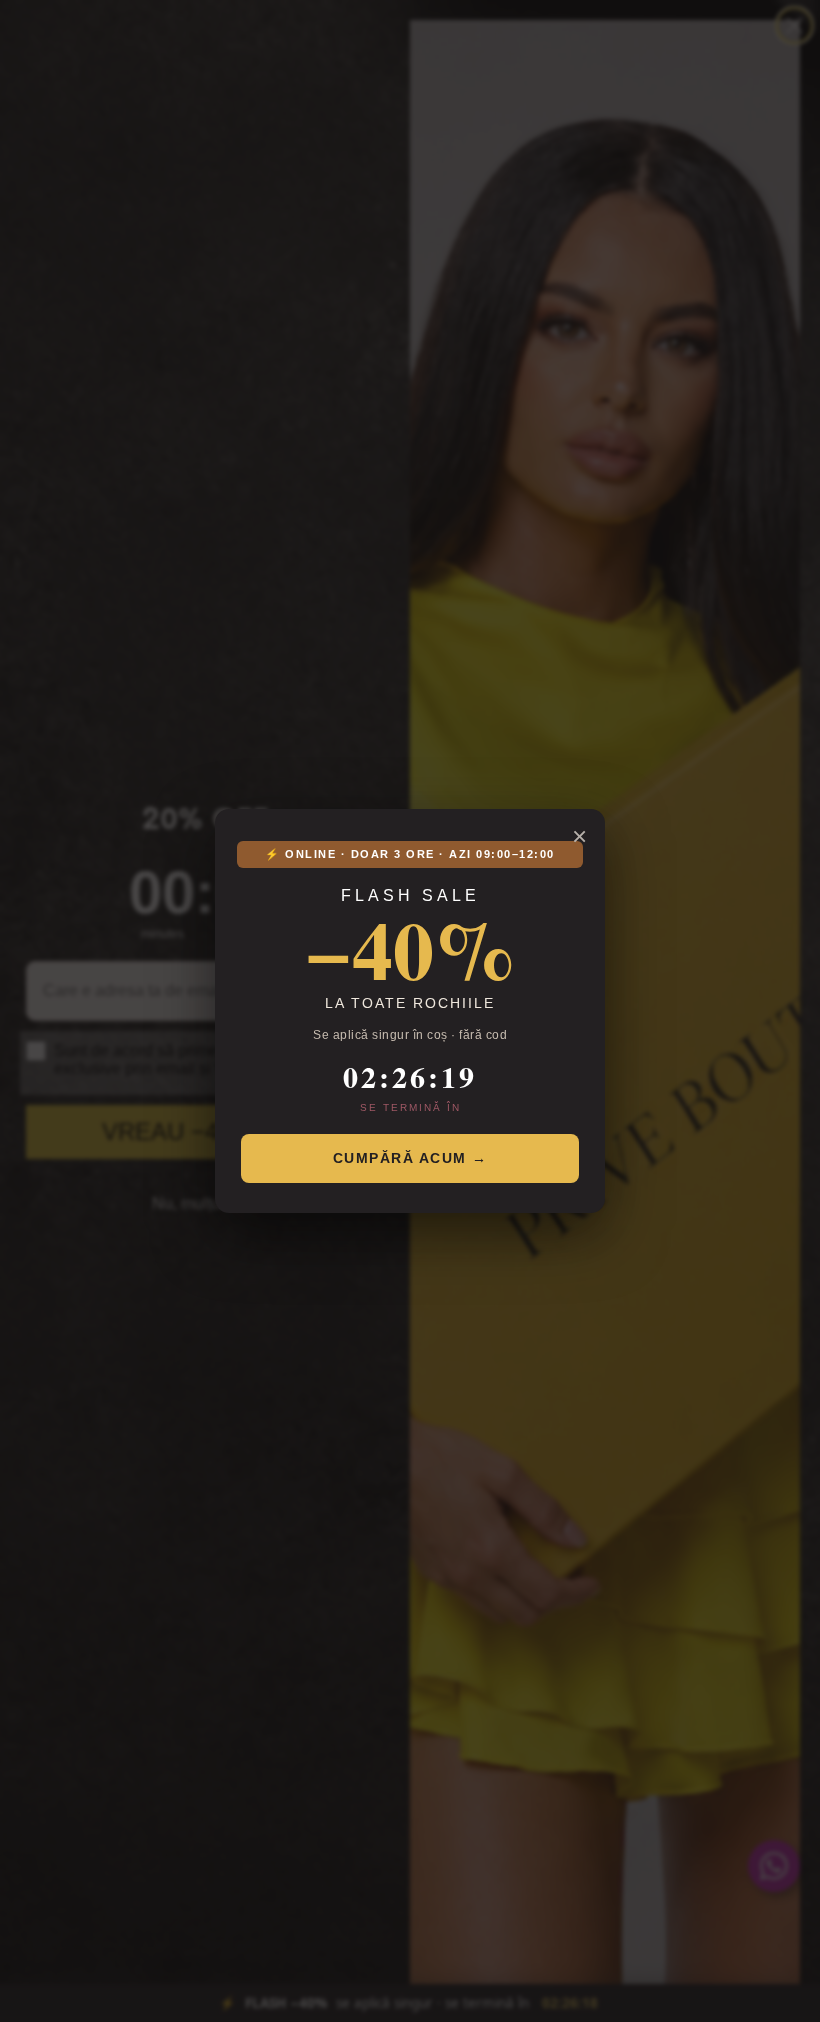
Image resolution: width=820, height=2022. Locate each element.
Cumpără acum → (410, 1158)
